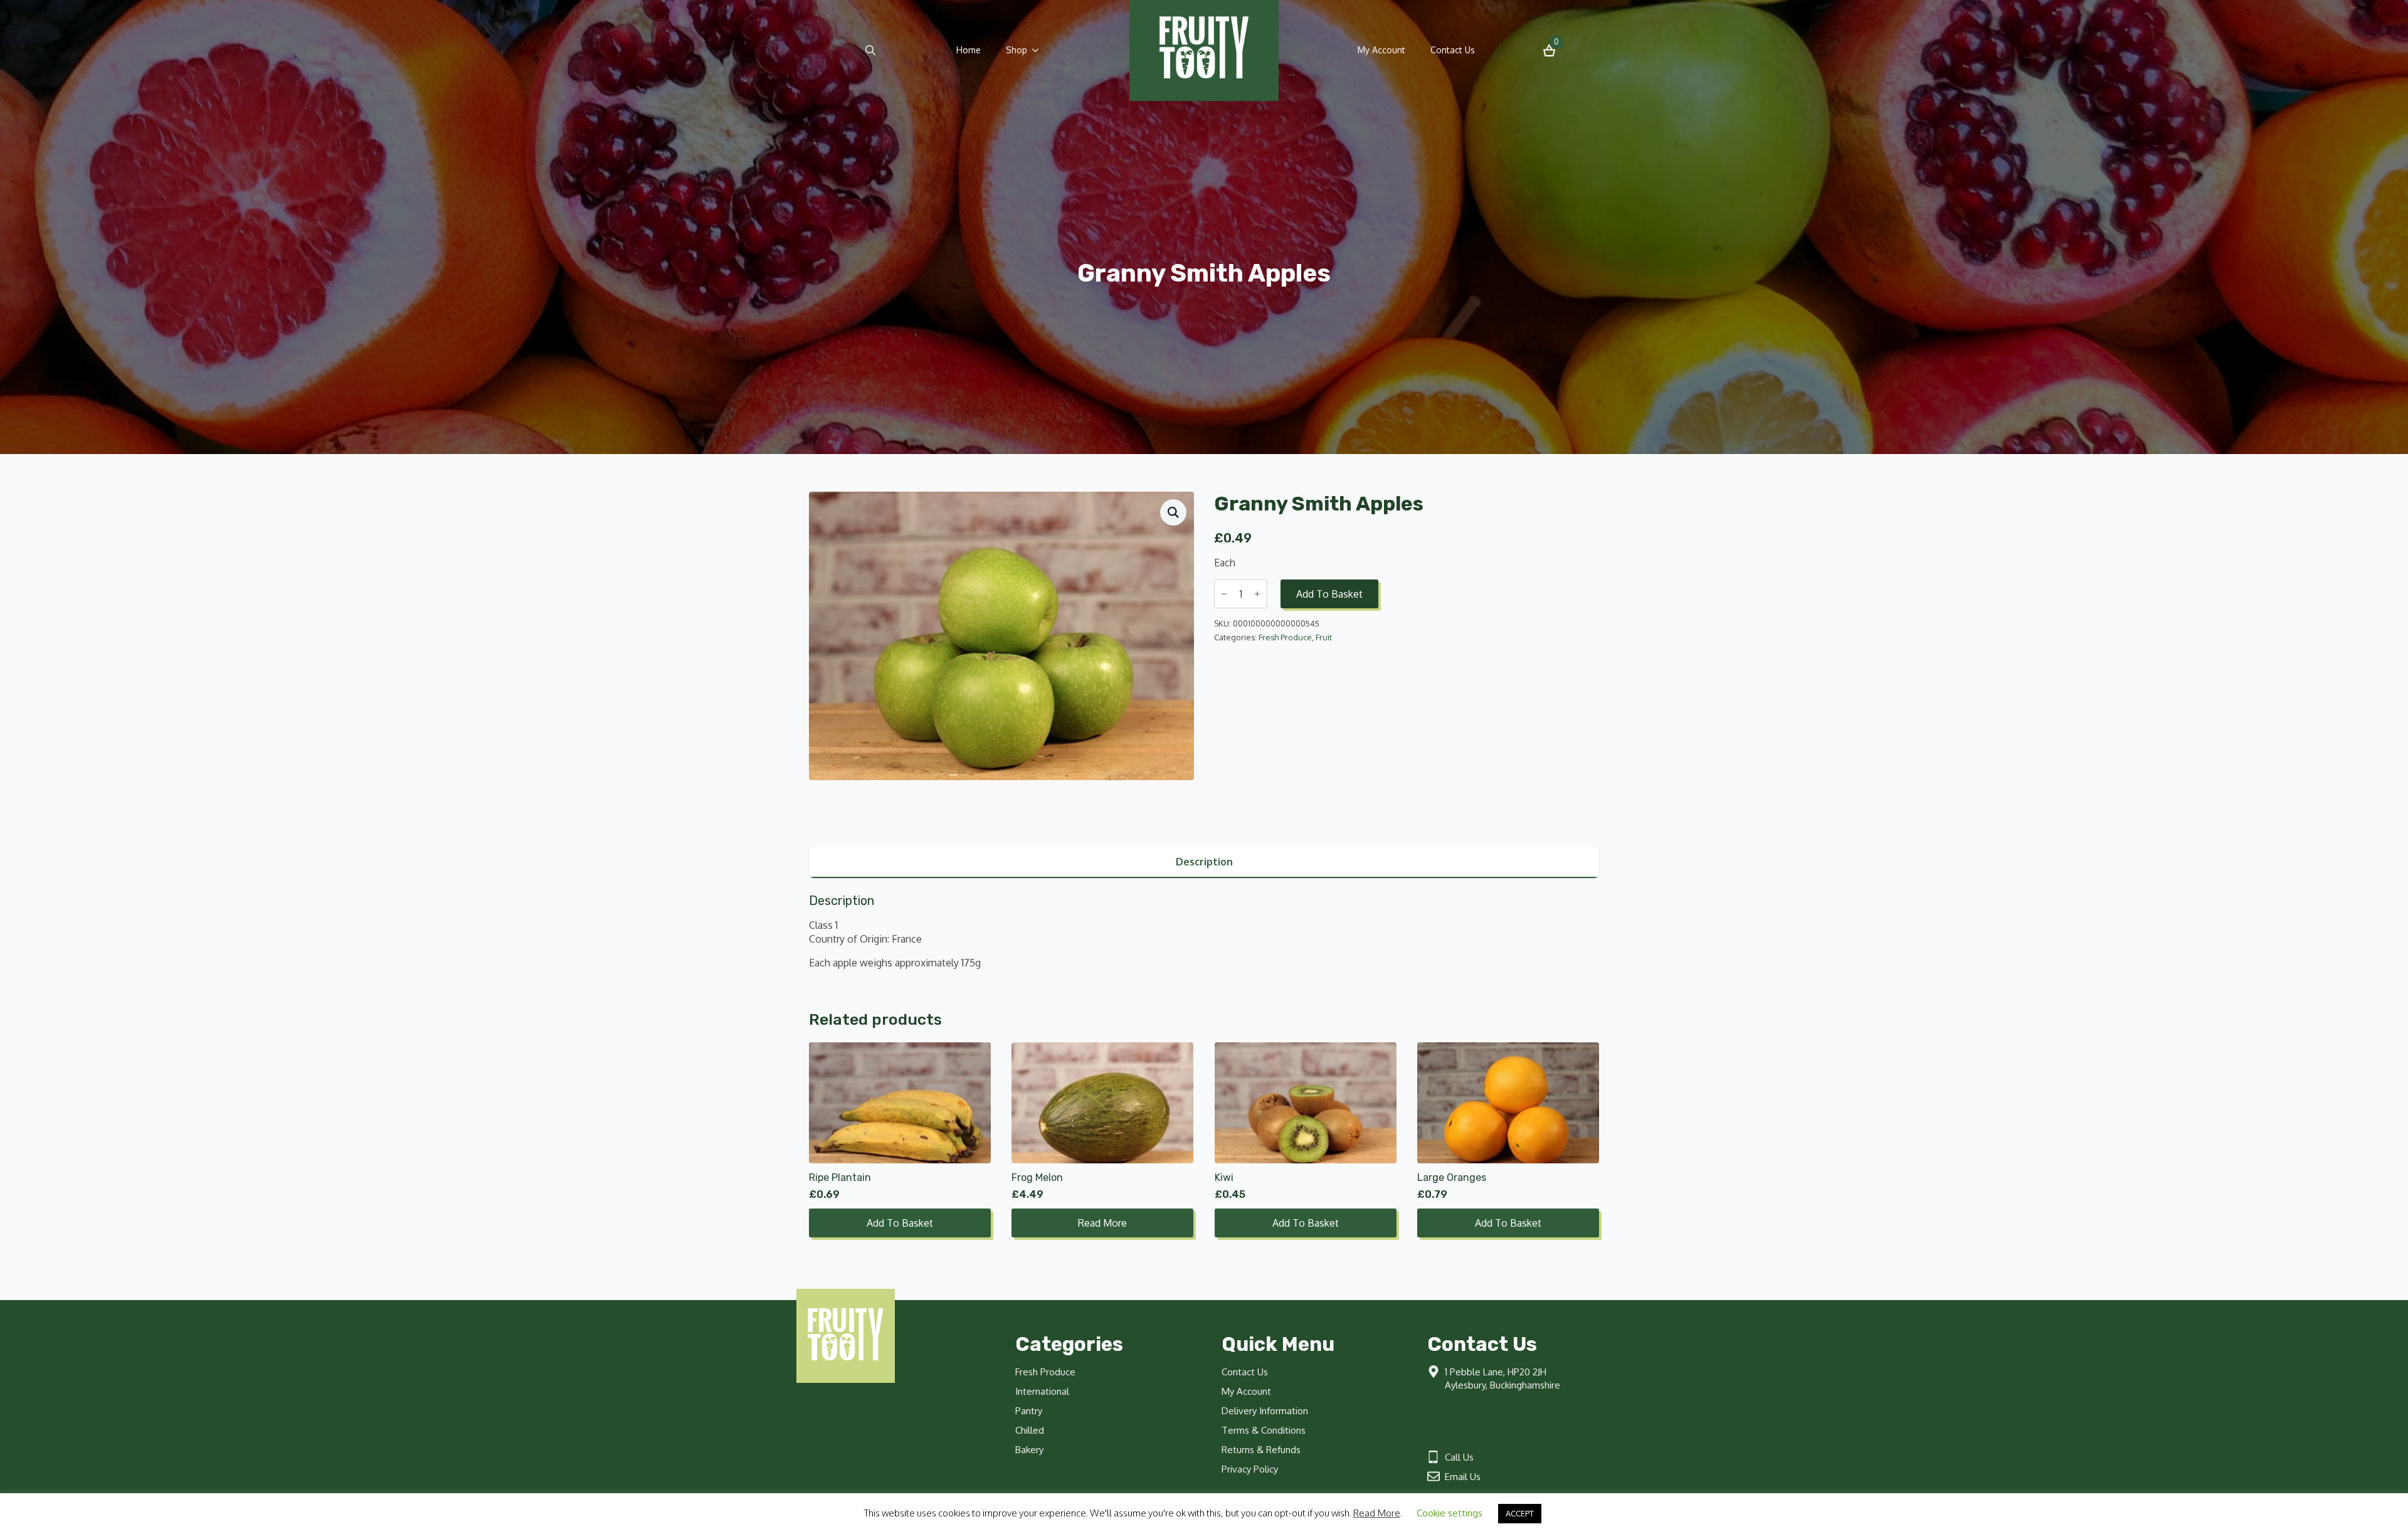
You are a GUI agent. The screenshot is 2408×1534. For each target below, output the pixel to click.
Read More (1377, 1513)
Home (969, 50)
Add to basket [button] (900, 1223)
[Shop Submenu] (1039, 50)
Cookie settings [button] (1450, 1513)
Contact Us (1453, 50)
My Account (1381, 50)
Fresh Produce (1285, 637)
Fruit (1324, 637)
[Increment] (1257, 594)
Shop (1017, 50)
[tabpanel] (1204, 932)
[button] (1173, 512)
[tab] (1204, 862)
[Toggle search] (870, 50)
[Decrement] (1224, 594)
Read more (1102, 1223)
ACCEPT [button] (1520, 1513)
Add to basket (1329, 594)
